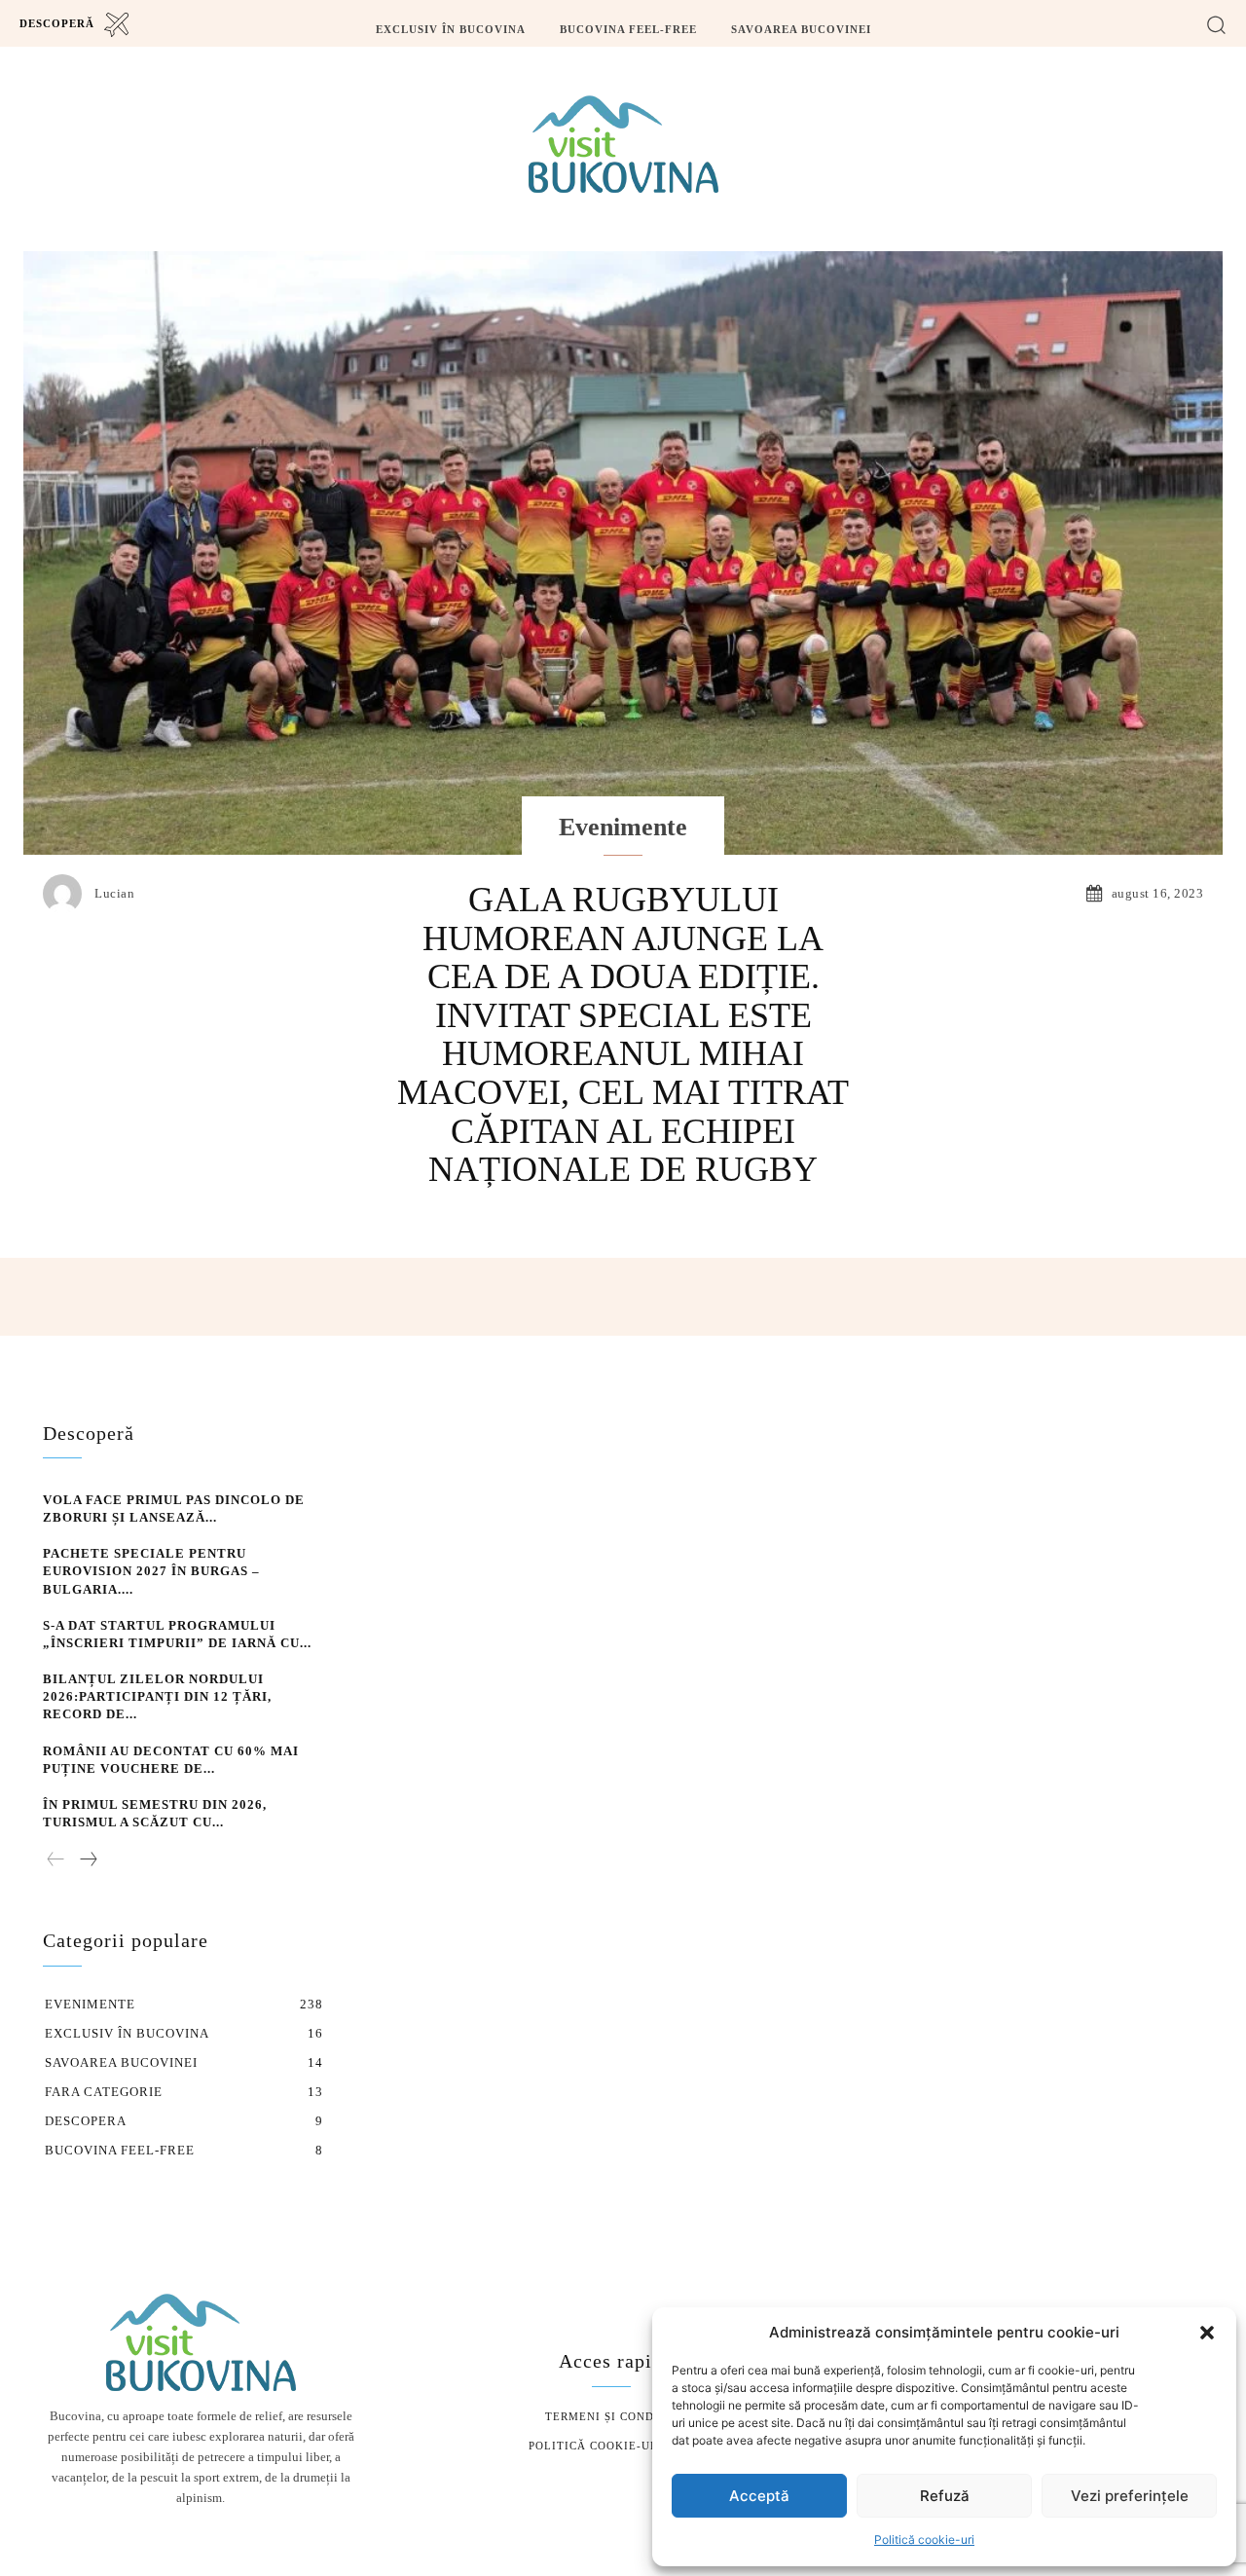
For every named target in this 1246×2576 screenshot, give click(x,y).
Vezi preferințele (1130, 2496)
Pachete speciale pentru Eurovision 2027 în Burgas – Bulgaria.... (151, 1571)
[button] (1207, 2333)
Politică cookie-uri (924, 2539)
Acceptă (759, 2496)
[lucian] (67, 894)
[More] (1099, 1297)
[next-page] (88, 1860)
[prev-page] (56, 1860)
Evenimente (623, 827)
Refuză (945, 2496)
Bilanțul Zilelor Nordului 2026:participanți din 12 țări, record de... (157, 1696)
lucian (114, 893)
